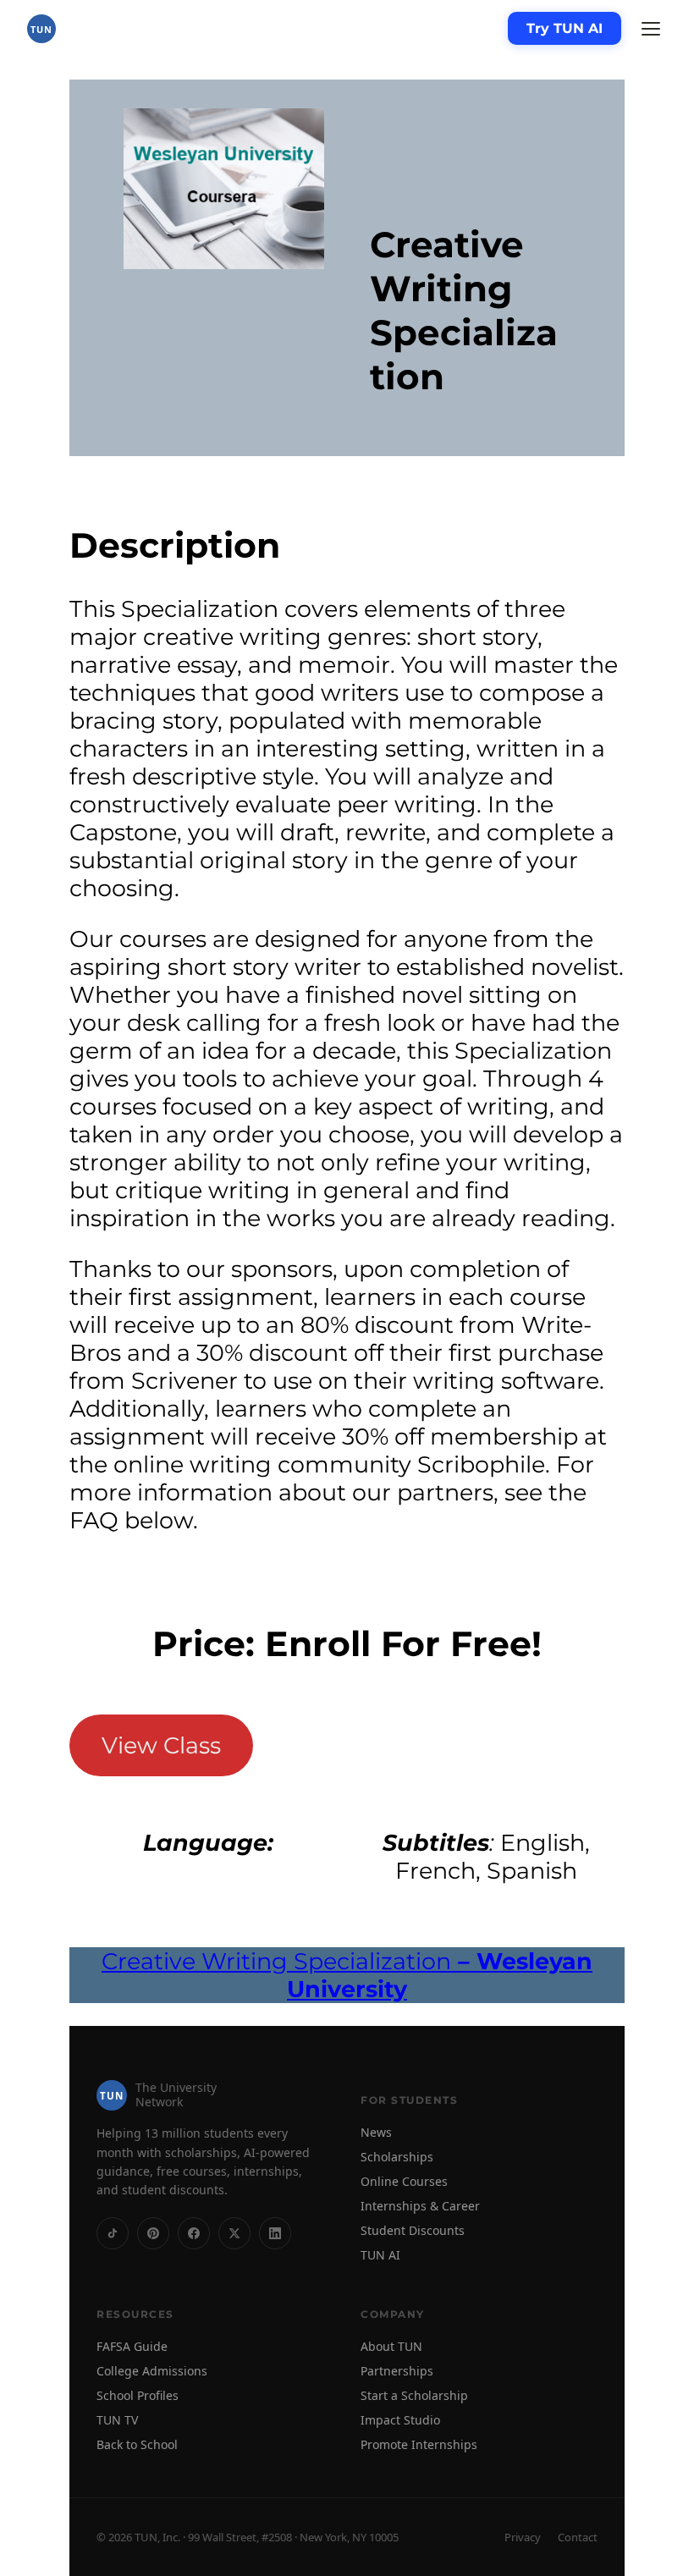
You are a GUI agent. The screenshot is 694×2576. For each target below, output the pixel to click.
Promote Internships (419, 2444)
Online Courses (404, 2181)
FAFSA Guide (132, 2346)
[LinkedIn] (275, 2233)
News (376, 2132)
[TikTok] (113, 2233)
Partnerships (397, 2371)
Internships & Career (420, 2206)
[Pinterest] (153, 2233)
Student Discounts (413, 2230)
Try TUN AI (565, 28)
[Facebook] (194, 2233)
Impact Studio (400, 2420)
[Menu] (651, 29)
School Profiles (138, 2395)
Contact (578, 2537)
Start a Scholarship (414, 2395)
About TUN (391, 2346)
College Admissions (152, 2371)
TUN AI (380, 2255)
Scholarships (397, 2157)
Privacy (523, 2537)
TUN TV (117, 2420)
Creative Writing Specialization (347, 1975)
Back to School (137, 2444)
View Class (161, 1745)
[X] (234, 2233)
